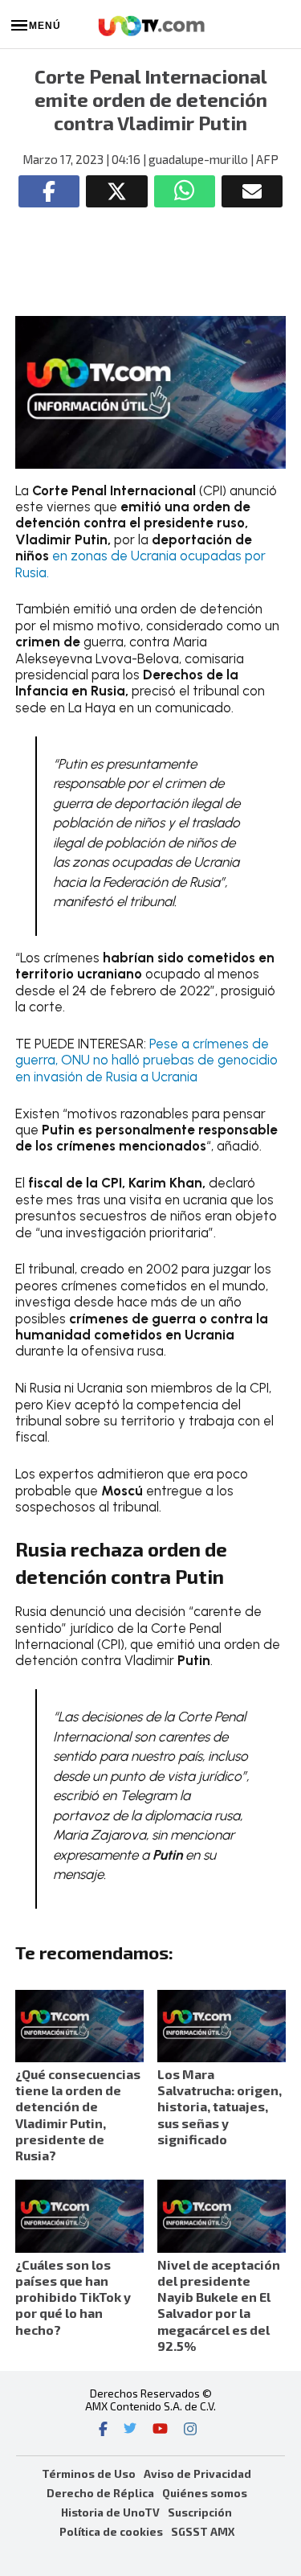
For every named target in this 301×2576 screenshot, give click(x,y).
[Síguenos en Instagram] (190, 2430)
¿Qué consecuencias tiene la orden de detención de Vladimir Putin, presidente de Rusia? (78, 2115)
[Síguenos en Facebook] (103, 2430)
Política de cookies (111, 2531)
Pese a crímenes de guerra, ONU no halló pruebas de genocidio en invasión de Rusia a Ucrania (146, 1060)
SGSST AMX (203, 2531)
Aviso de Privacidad (197, 2473)
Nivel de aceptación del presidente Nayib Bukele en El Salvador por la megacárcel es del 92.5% (219, 2305)
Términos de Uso (89, 2473)
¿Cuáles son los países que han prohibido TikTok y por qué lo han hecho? (73, 2297)
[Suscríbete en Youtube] (160, 2430)
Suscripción (200, 2512)
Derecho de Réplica (100, 2493)
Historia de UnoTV (110, 2512)
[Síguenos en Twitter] (130, 2430)
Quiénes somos (205, 2493)
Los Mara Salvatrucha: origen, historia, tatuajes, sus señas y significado (220, 2106)
